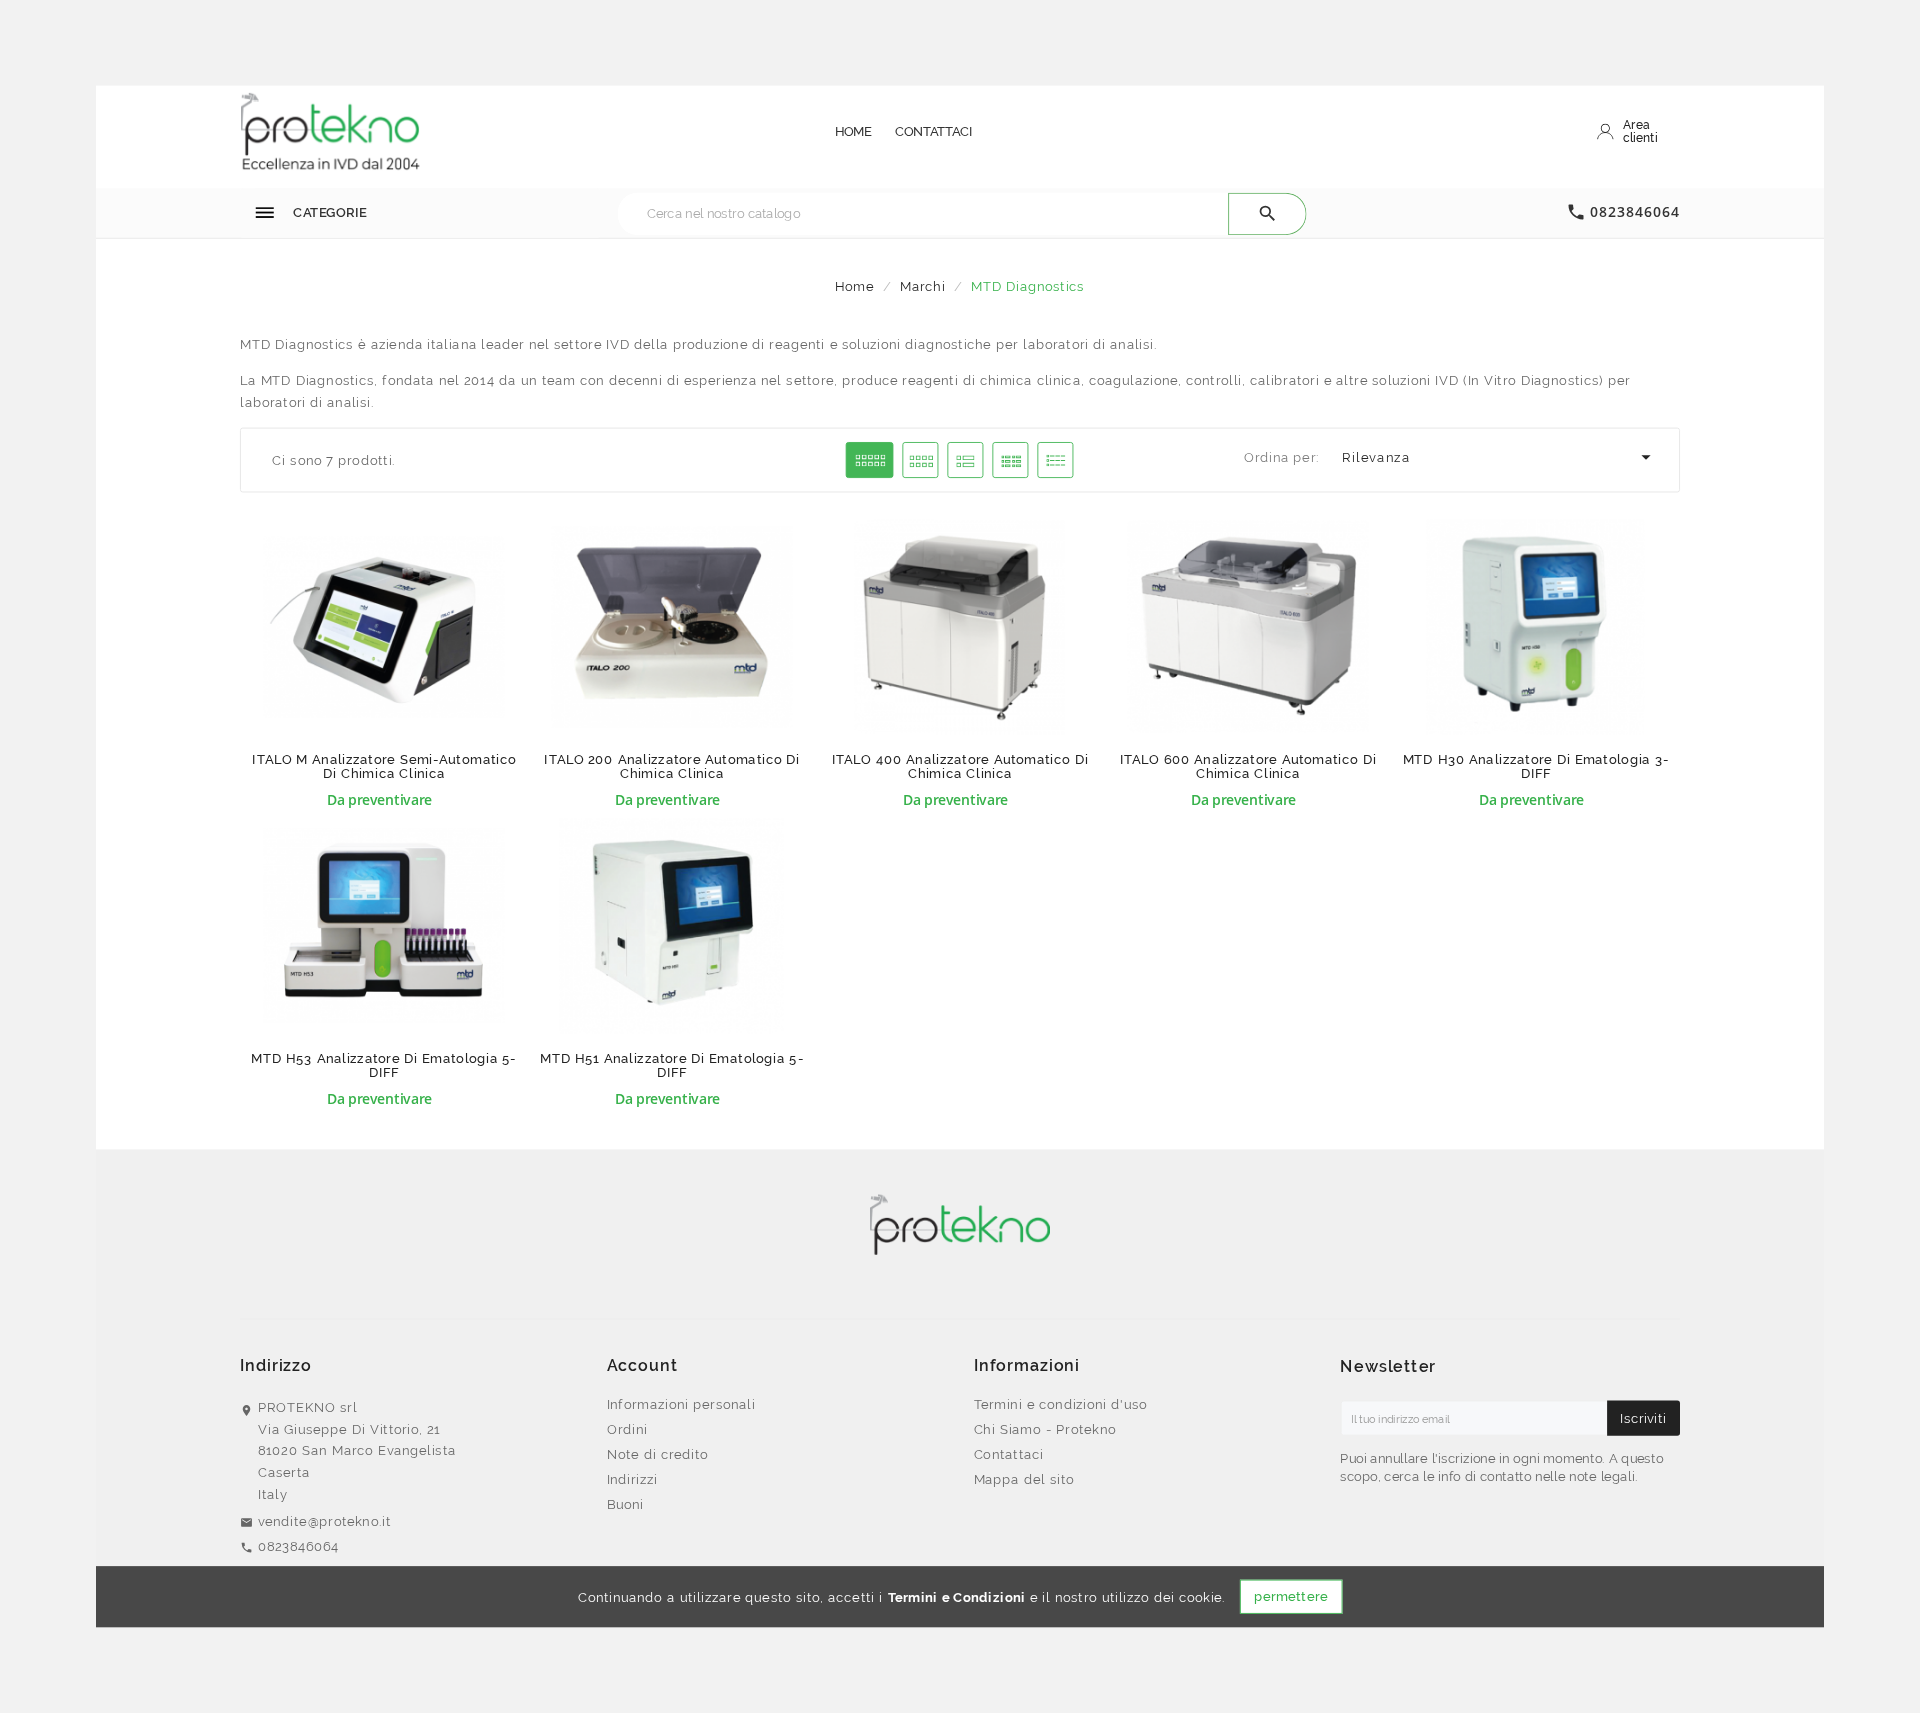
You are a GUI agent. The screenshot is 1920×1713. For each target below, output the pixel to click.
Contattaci (1009, 1454)
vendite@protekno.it (324, 1521)
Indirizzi (632, 1479)
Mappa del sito (1024, 1479)
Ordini (627, 1429)
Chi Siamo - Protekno (1045, 1429)
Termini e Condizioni (957, 1597)
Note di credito (658, 1454)
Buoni (625, 1504)
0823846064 (1635, 212)
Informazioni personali (681, 1404)
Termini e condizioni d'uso (1061, 1404)
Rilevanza (1499, 458)
